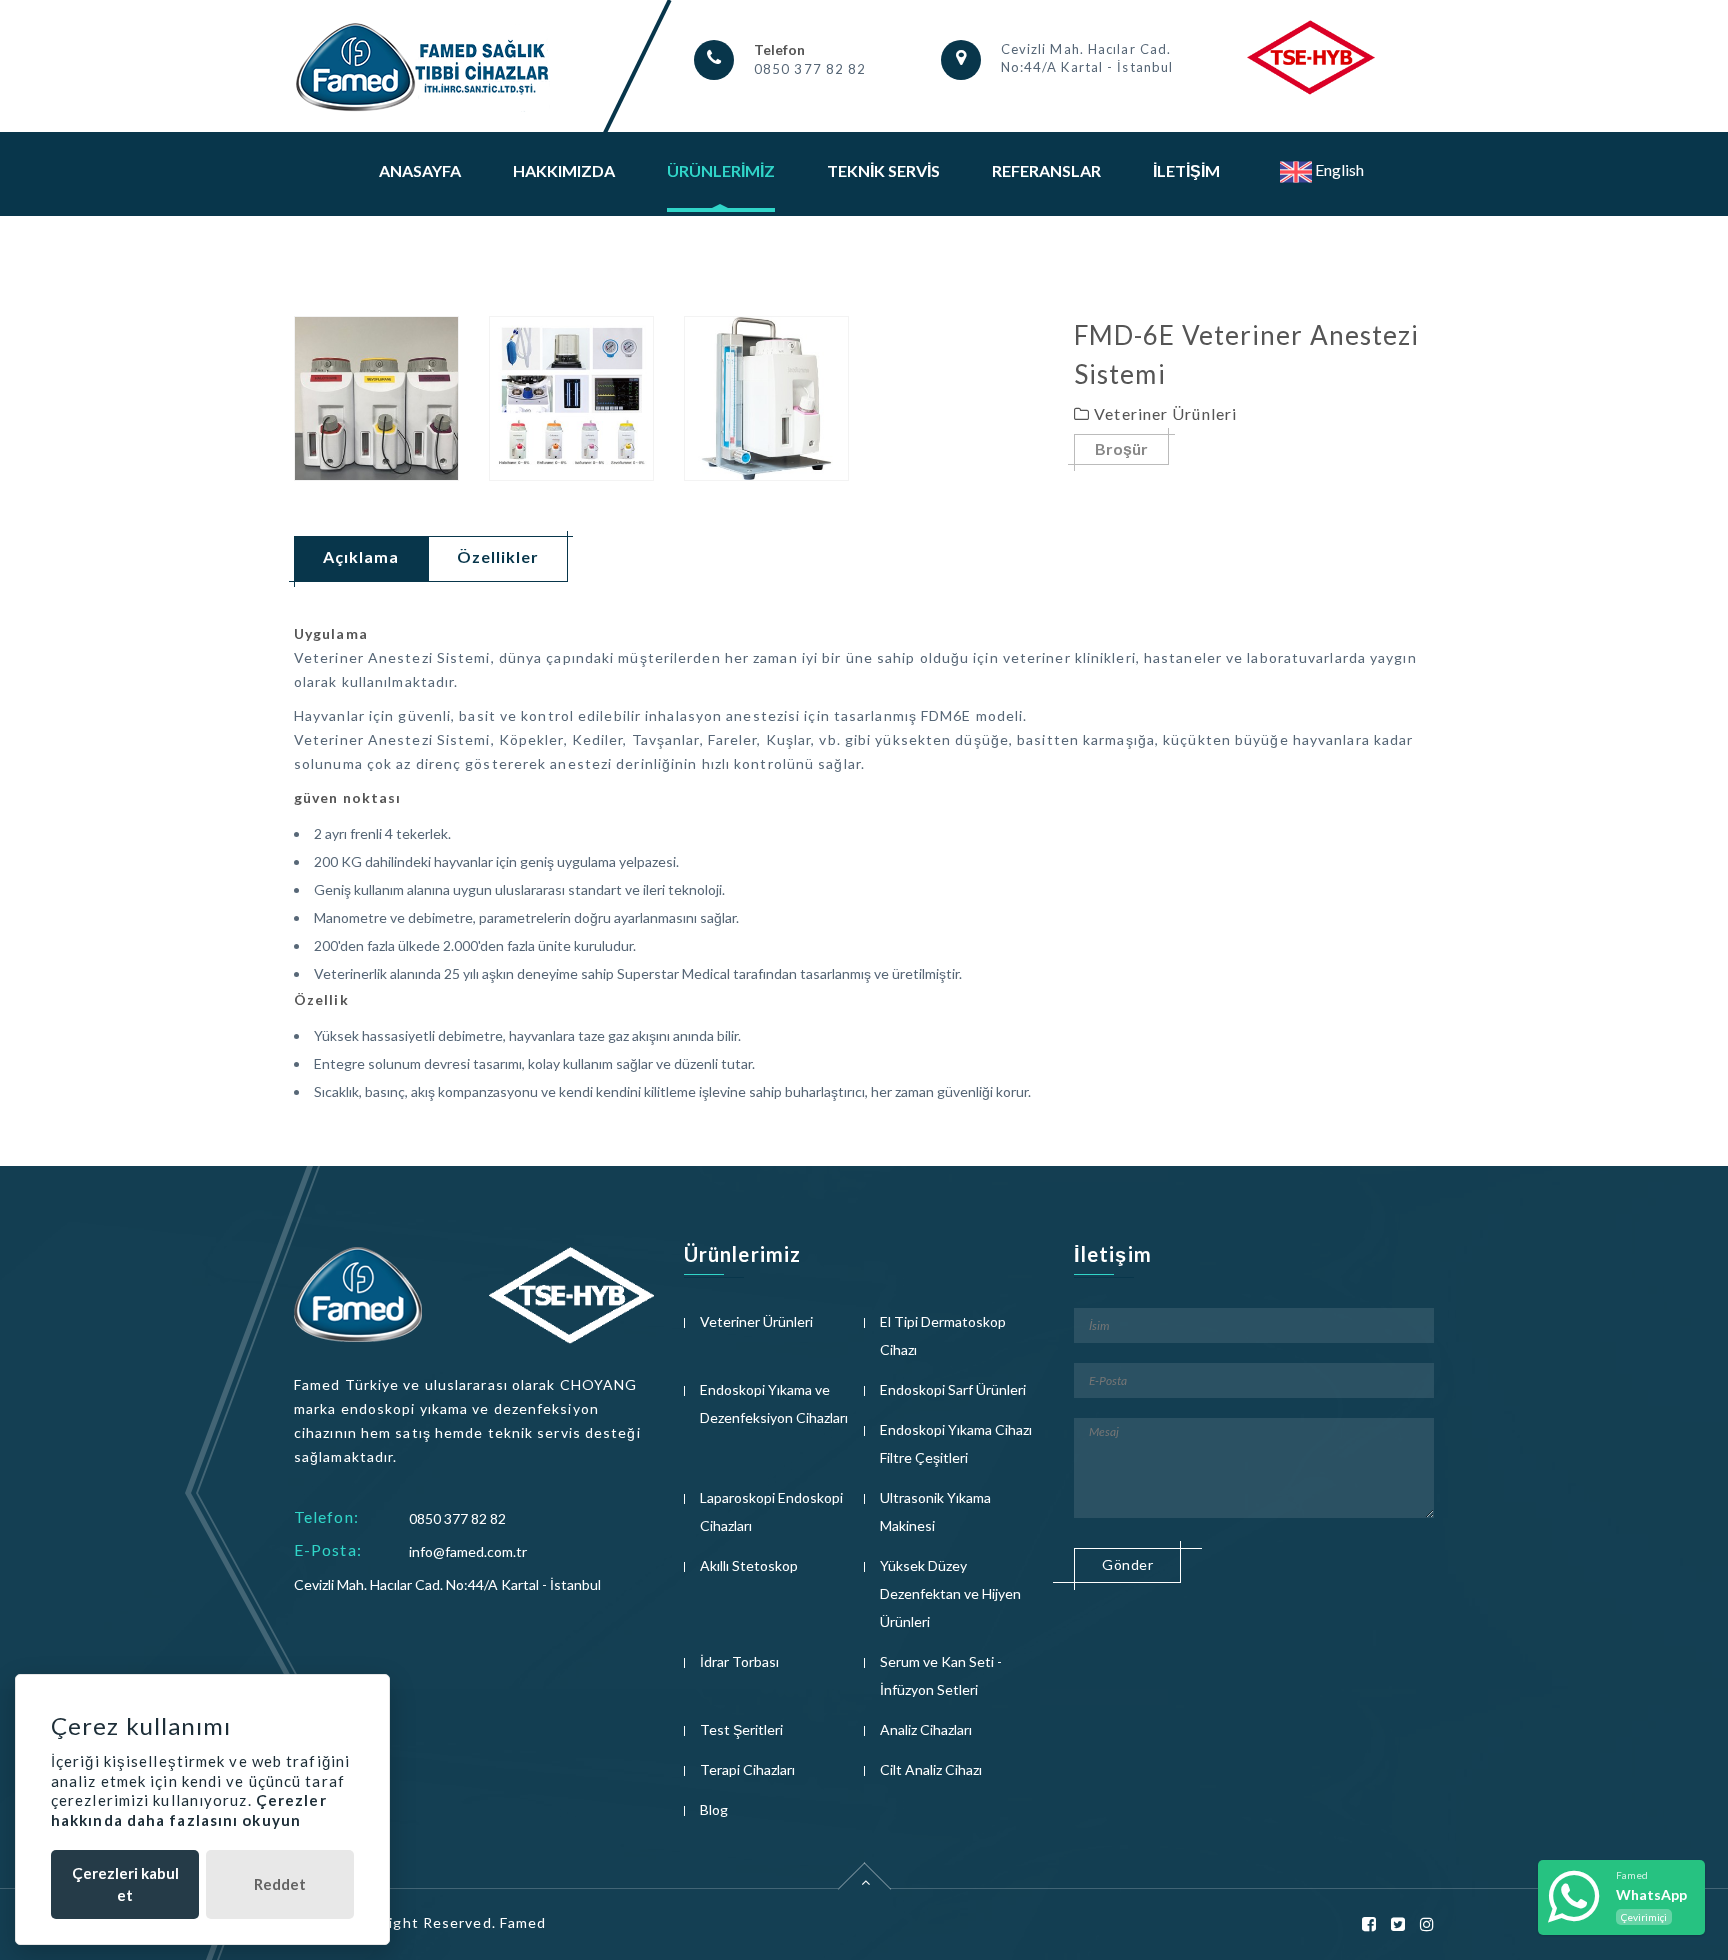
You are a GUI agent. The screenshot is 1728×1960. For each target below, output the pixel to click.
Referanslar (1046, 170)
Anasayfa (420, 170)
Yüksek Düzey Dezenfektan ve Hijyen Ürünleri (950, 1593)
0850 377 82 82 (810, 69)
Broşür (1121, 448)
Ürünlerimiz (721, 170)
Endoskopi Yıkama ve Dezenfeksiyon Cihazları (774, 1403)
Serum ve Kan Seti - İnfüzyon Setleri (941, 1675)
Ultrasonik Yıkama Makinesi (935, 1511)
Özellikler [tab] (498, 556)
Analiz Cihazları (926, 1729)
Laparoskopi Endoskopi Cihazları (771, 1511)
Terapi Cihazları (747, 1769)
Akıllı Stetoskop (749, 1565)
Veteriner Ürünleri (756, 1321)
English (1338, 169)
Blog (714, 1809)
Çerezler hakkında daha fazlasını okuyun (189, 1810)
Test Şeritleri (741, 1729)
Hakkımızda (564, 170)
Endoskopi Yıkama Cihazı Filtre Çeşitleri (956, 1443)
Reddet (280, 1884)
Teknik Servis (883, 170)
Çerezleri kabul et (125, 1883)
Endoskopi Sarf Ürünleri (953, 1389)
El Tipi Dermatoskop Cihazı (943, 1335)
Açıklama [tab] (361, 556)
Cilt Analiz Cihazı (931, 1769)
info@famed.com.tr (468, 1551)
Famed (523, 1922)
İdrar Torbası (739, 1661)
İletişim (1186, 170)
